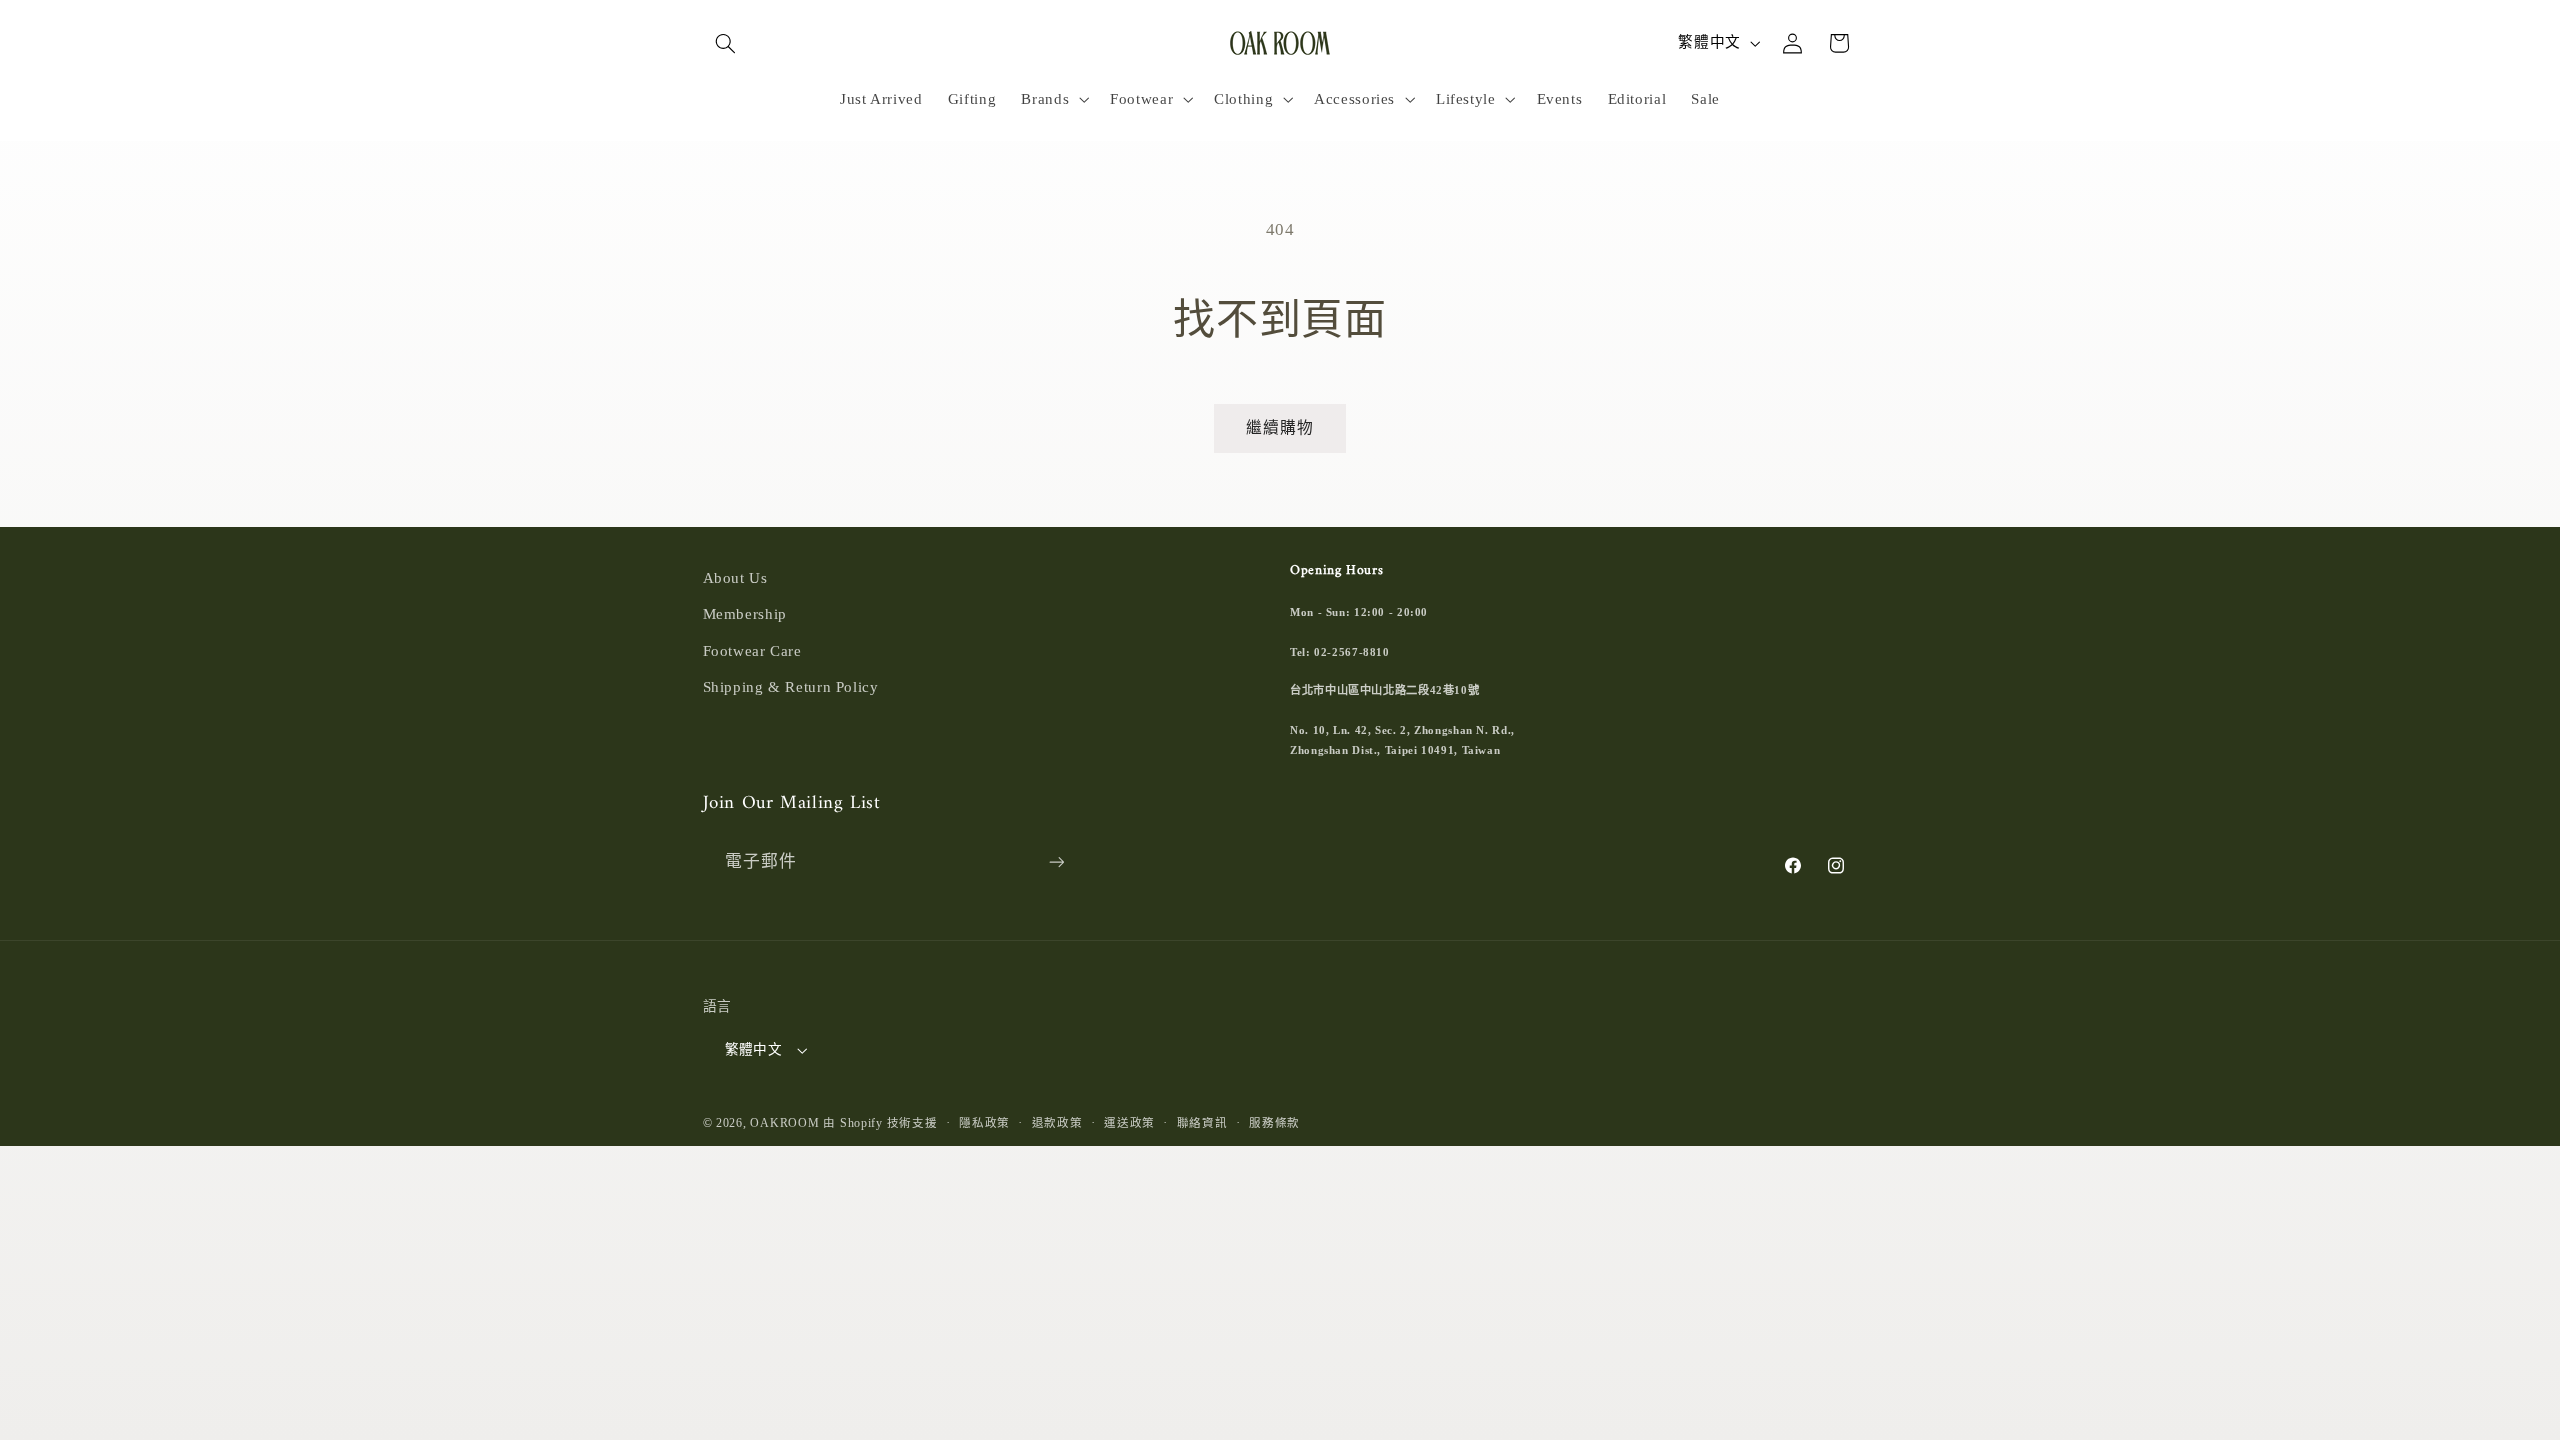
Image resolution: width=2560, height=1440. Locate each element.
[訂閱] (1056, 862)
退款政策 (1057, 1123)
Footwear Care (752, 651)
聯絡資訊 (1202, 1123)
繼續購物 (1280, 427)
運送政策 (1129, 1123)
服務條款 (1274, 1123)
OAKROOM (784, 1123)
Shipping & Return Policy (791, 687)
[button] (726, 43)
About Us (735, 578)
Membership (745, 614)
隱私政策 (984, 1123)
